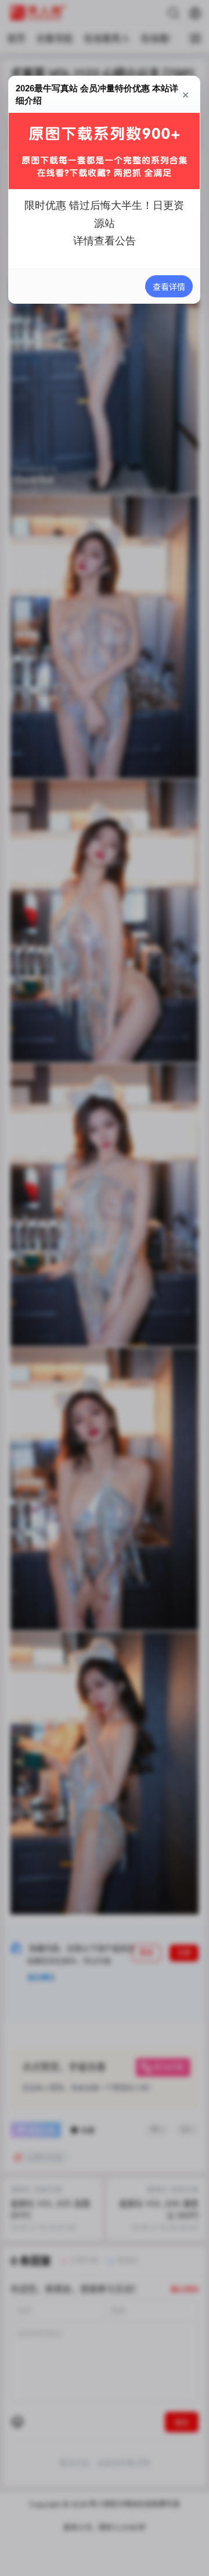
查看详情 (170, 287)
